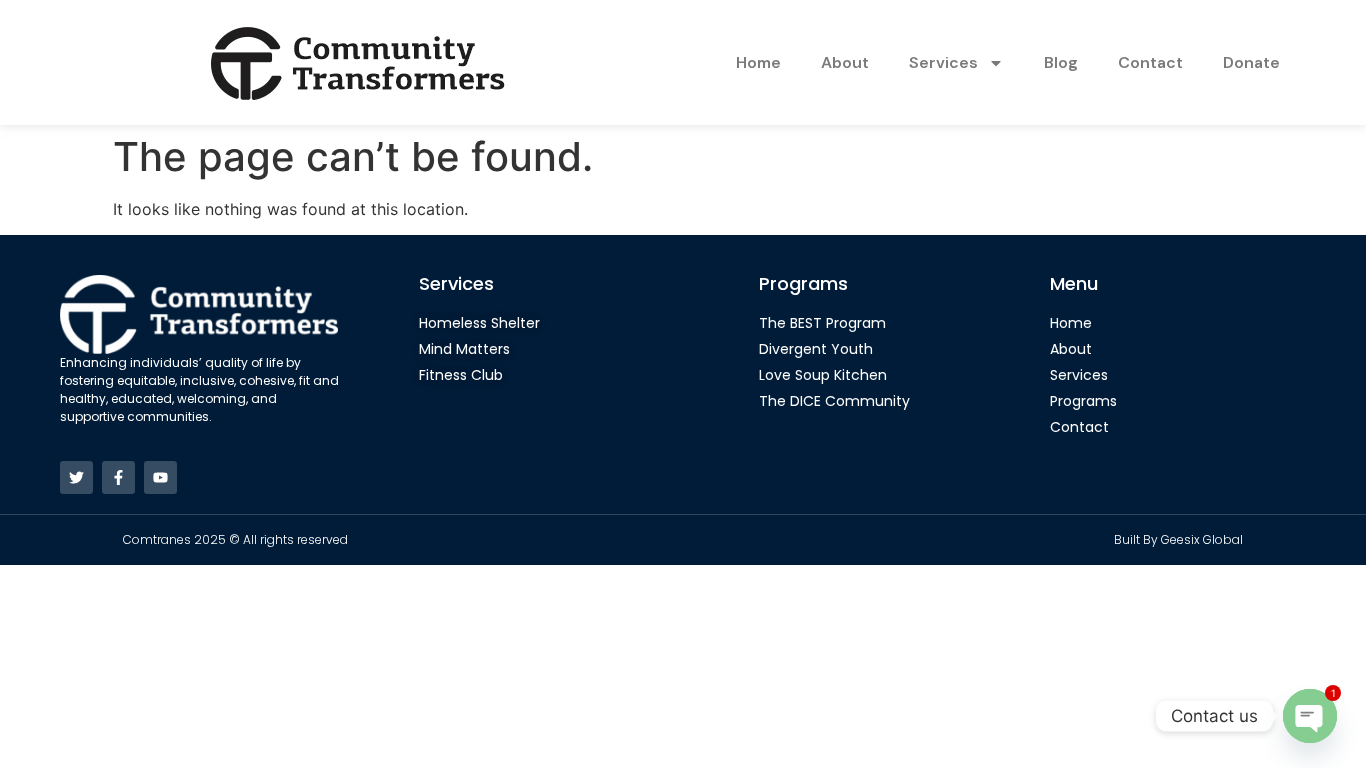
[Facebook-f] (118, 477)
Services (943, 62)
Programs (803, 283)
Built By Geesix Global (1178, 539)
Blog (1061, 62)
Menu (1074, 283)
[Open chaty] (1310, 716)
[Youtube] (160, 477)
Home (758, 62)
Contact (1150, 62)
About (845, 62)
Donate (1251, 62)
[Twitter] (76, 477)
